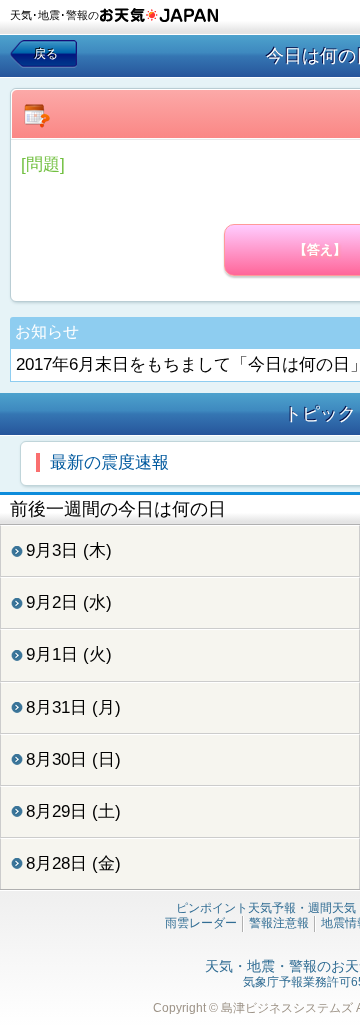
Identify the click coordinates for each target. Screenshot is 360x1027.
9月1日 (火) (69, 654)
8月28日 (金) (73, 863)
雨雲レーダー (201, 923)
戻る (46, 54)
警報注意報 (279, 923)
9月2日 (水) (69, 602)
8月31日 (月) (73, 707)
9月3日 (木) (69, 550)
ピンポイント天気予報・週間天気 (266, 908)
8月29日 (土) (73, 811)
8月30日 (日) (73, 759)
